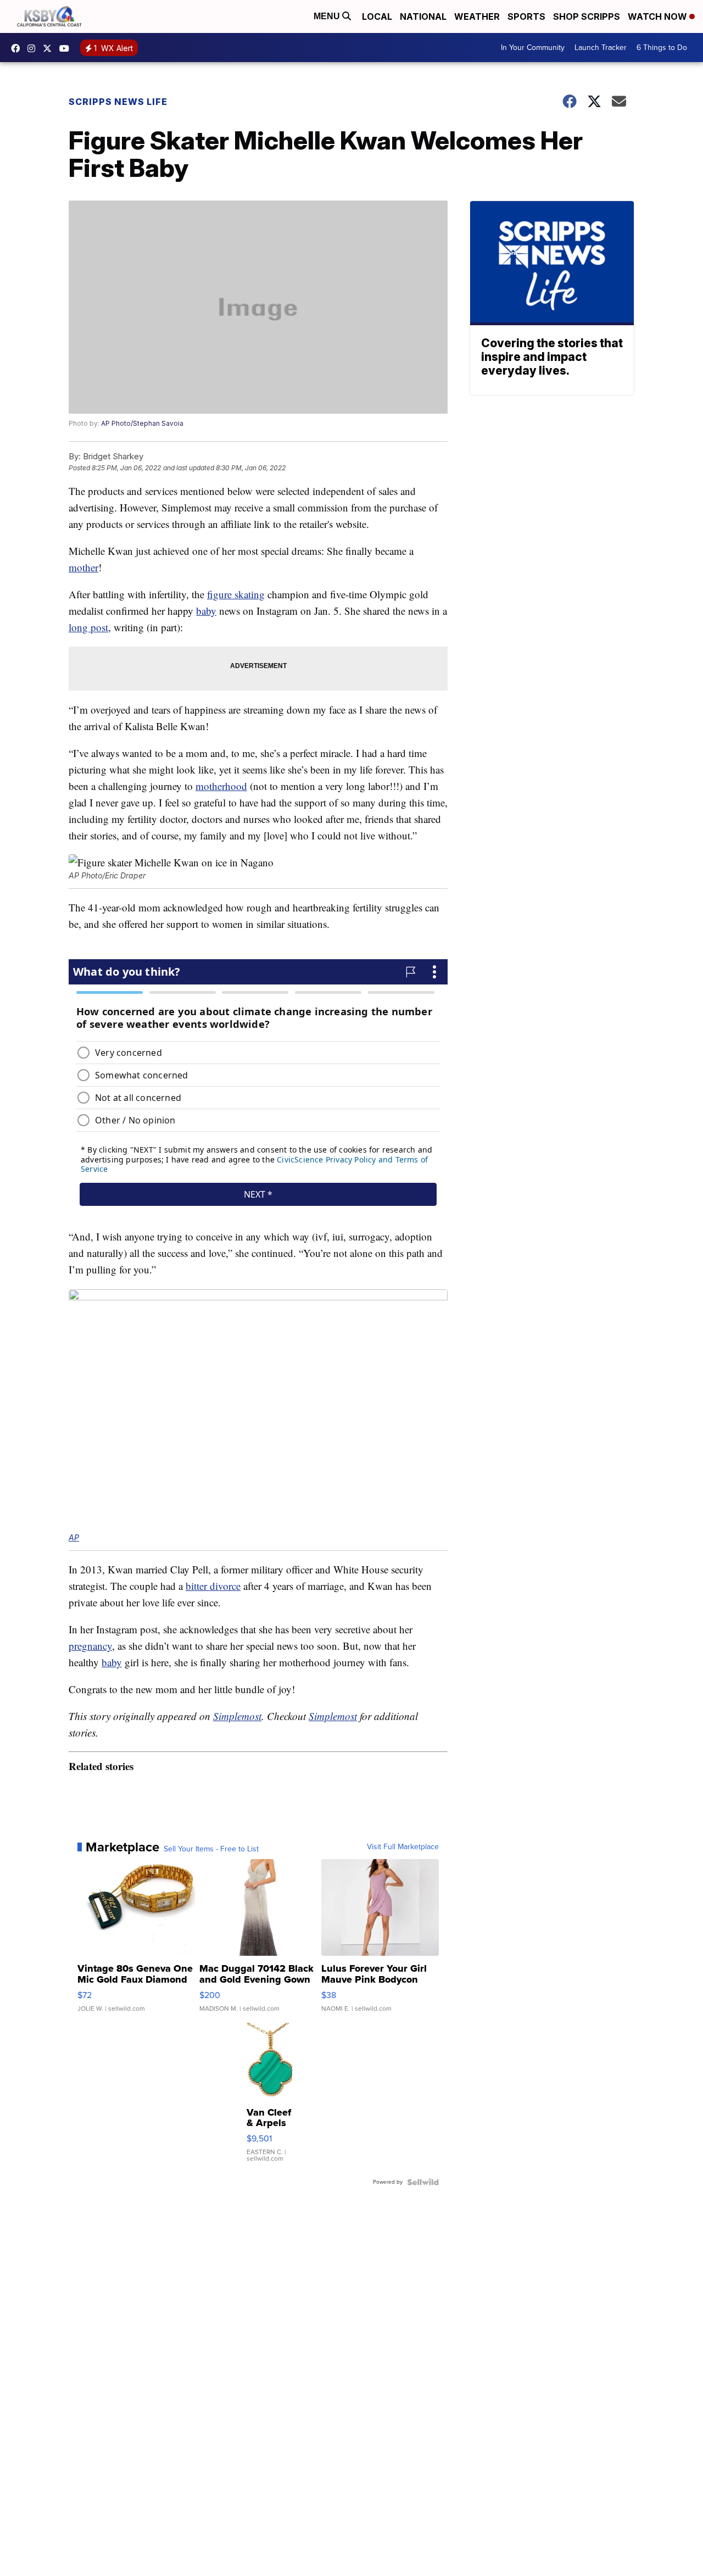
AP (74, 1537)
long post (88, 627)
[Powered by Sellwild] (423, 2182)
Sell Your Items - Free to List (211, 1849)
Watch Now (659, 16)
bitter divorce (213, 1586)
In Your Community (533, 48)
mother (83, 567)
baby (206, 611)
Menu (328, 16)
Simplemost (237, 1716)
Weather (477, 16)
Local (377, 16)
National (423, 16)
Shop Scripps (587, 16)
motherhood (221, 786)
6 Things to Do (662, 48)
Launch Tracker (601, 48)
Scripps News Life (118, 102)
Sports (526, 16)
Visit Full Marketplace (403, 1847)
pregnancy (90, 1646)
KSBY (50, 48)
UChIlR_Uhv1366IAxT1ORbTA (67, 48)
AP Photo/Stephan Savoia (142, 423)
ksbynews (18, 48)
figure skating (236, 594)
